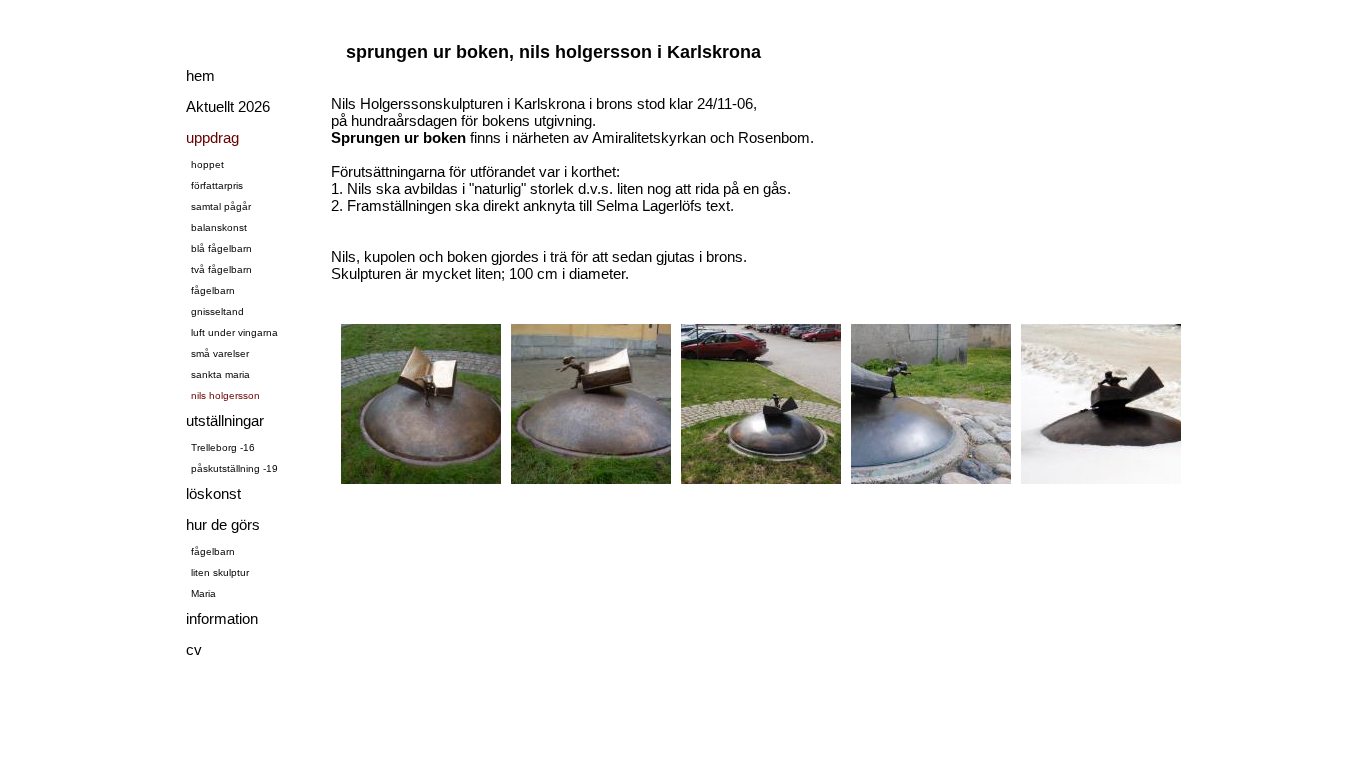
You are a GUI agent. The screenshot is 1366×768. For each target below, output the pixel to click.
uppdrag (212, 137)
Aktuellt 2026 (228, 106)
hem (200, 75)
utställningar (225, 420)
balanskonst (219, 227)
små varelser (220, 353)
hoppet (207, 164)
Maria (203, 593)
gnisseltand (217, 311)
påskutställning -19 (234, 468)
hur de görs (223, 524)
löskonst (213, 493)
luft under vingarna (234, 332)
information (222, 618)
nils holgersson (225, 395)
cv (194, 649)
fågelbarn (213, 290)
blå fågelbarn (221, 248)
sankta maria (220, 374)
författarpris (217, 185)
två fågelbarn (221, 269)
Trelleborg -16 (223, 447)
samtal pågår (221, 206)
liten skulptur (220, 572)
